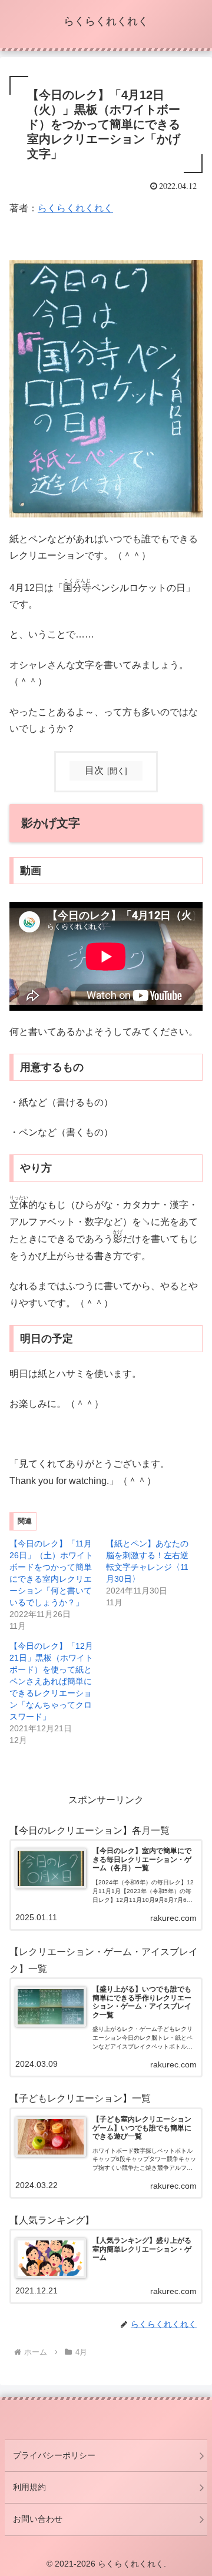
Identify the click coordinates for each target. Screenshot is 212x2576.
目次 (94, 770)
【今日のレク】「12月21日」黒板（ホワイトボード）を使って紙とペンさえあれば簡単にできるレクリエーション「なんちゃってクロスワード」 (51, 1681)
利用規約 (29, 2487)
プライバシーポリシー (54, 2455)
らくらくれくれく (75, 208)
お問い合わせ (38, 2519)
